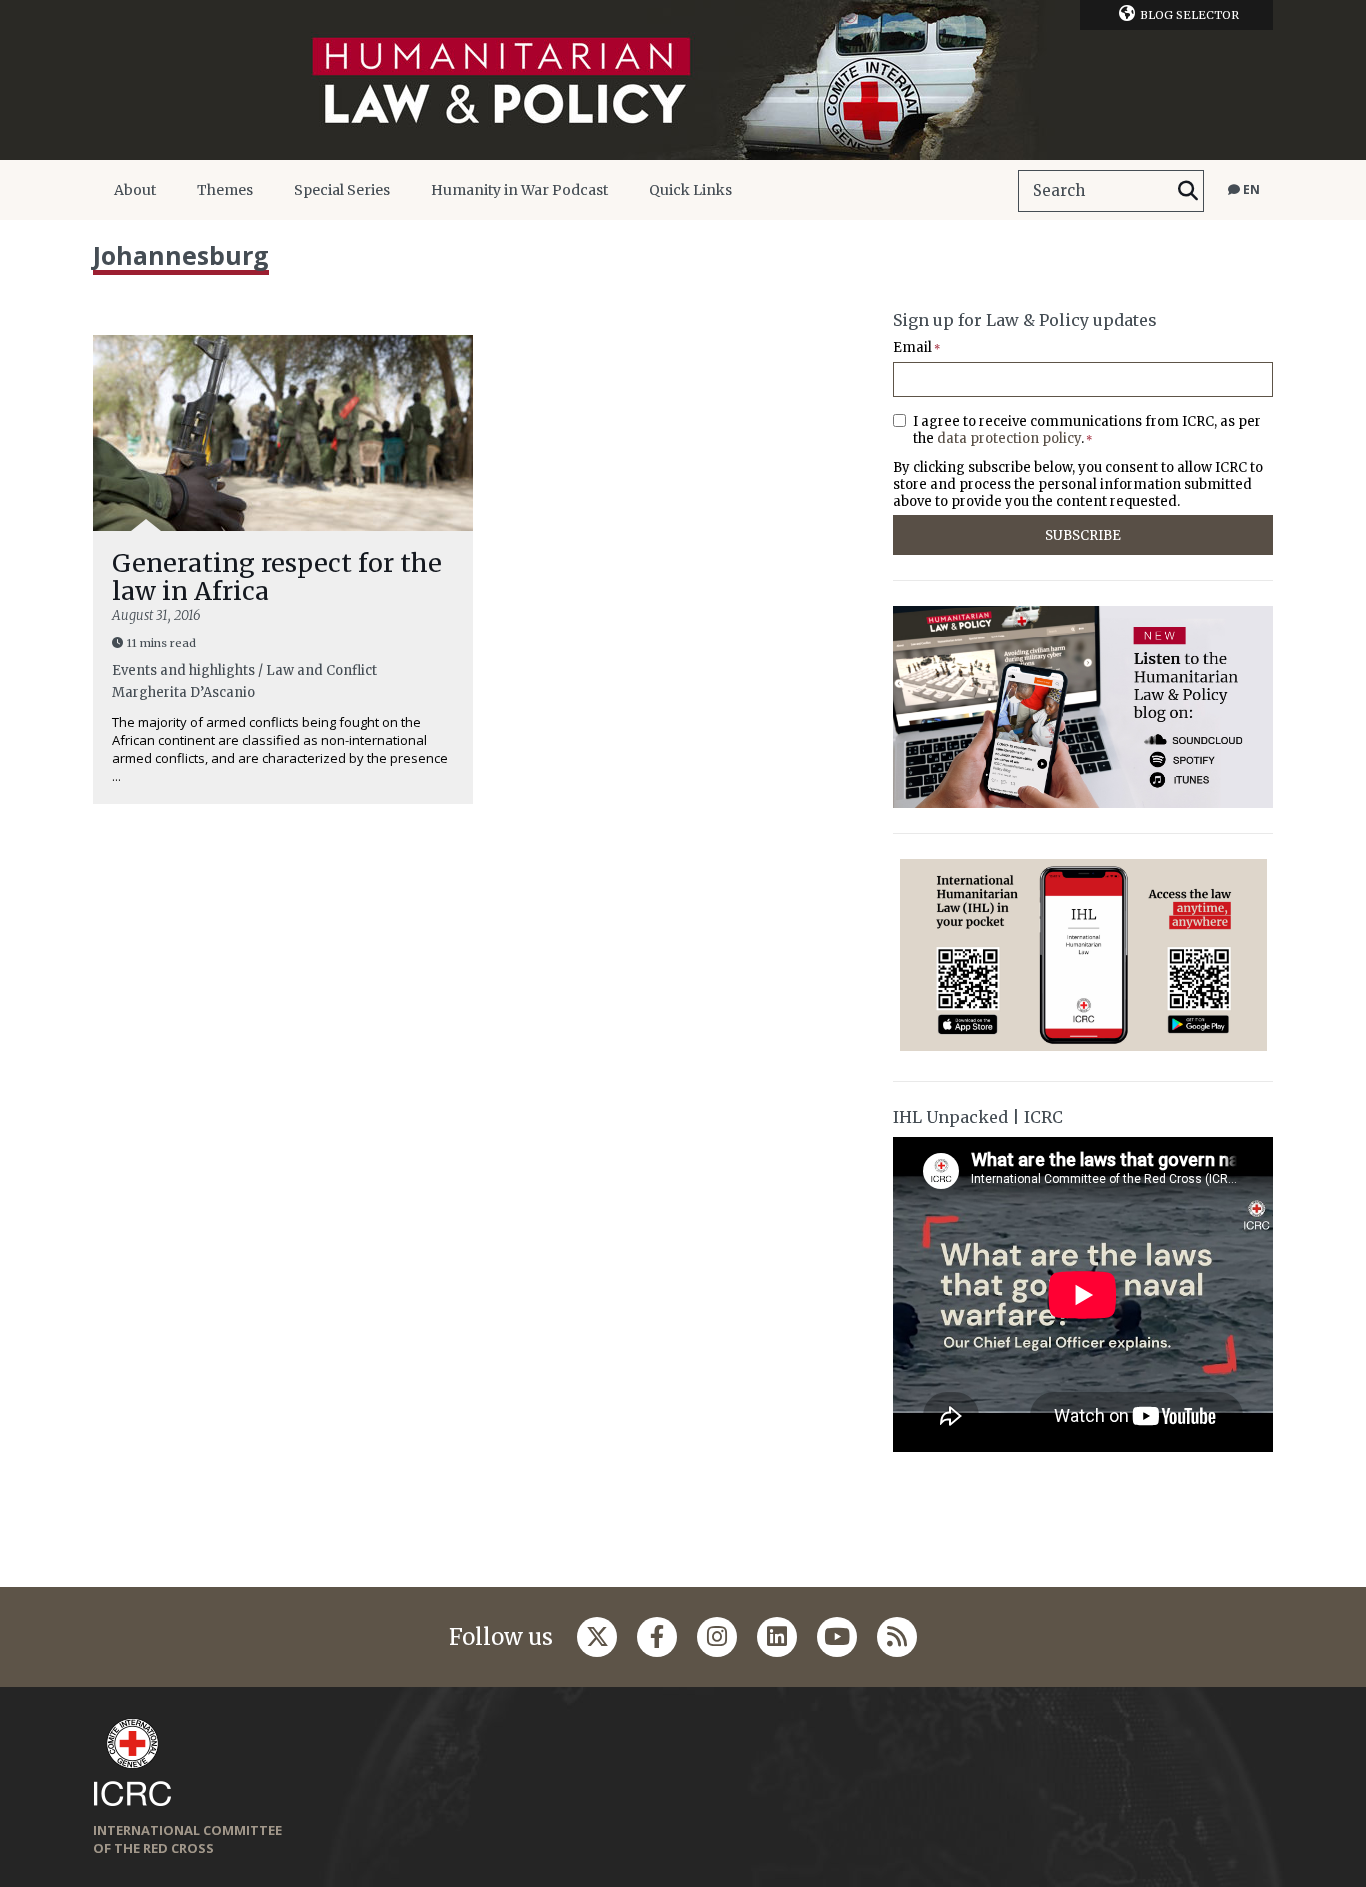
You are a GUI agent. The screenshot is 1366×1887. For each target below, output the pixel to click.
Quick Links (690, 190)
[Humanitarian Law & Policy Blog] (683, 80)
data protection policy (1009, 438)
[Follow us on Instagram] (717, 1637)
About (135, 190)
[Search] (1188, 191)
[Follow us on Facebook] (657, 1637)
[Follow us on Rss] (897, 1637)
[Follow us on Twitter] (597, 1637)
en (1250, 189)
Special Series (342, 190)
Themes (225, 190)
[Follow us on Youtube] (837, 1637)
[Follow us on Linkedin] (777, 1637)
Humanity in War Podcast (519, 190)
